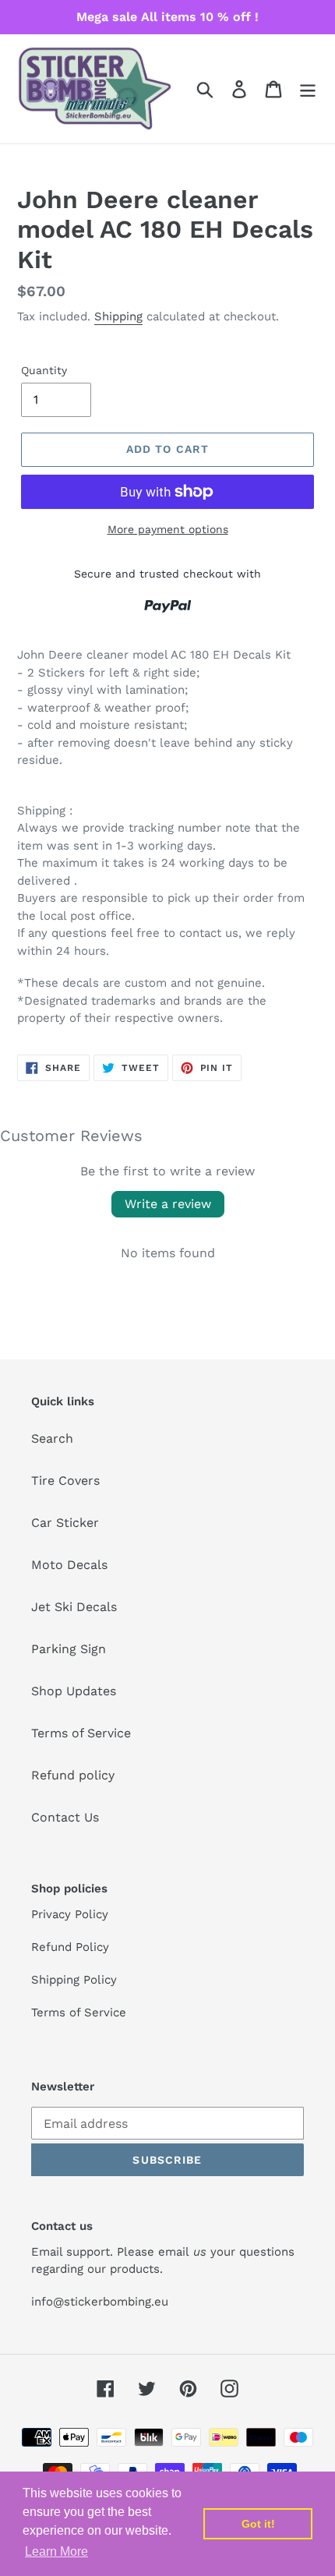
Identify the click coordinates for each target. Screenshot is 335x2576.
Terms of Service (81, 1733)
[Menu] (308, 89)
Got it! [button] (258, 2524)
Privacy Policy (70, 1914)
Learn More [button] (56, 2551)
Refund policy (73, 1775)
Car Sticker (65, 1523)
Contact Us (65, 1817)
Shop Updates (74, 1691)
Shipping (118, 316)
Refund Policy (70, 1947)
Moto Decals (69, 1565)
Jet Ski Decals (74, 1607)
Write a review (168, 1204)
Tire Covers (65, 1481)
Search (52, 1438)
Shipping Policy (74, 1980)
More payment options (168, 529)
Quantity (44, 370)
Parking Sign (69, 1649)
